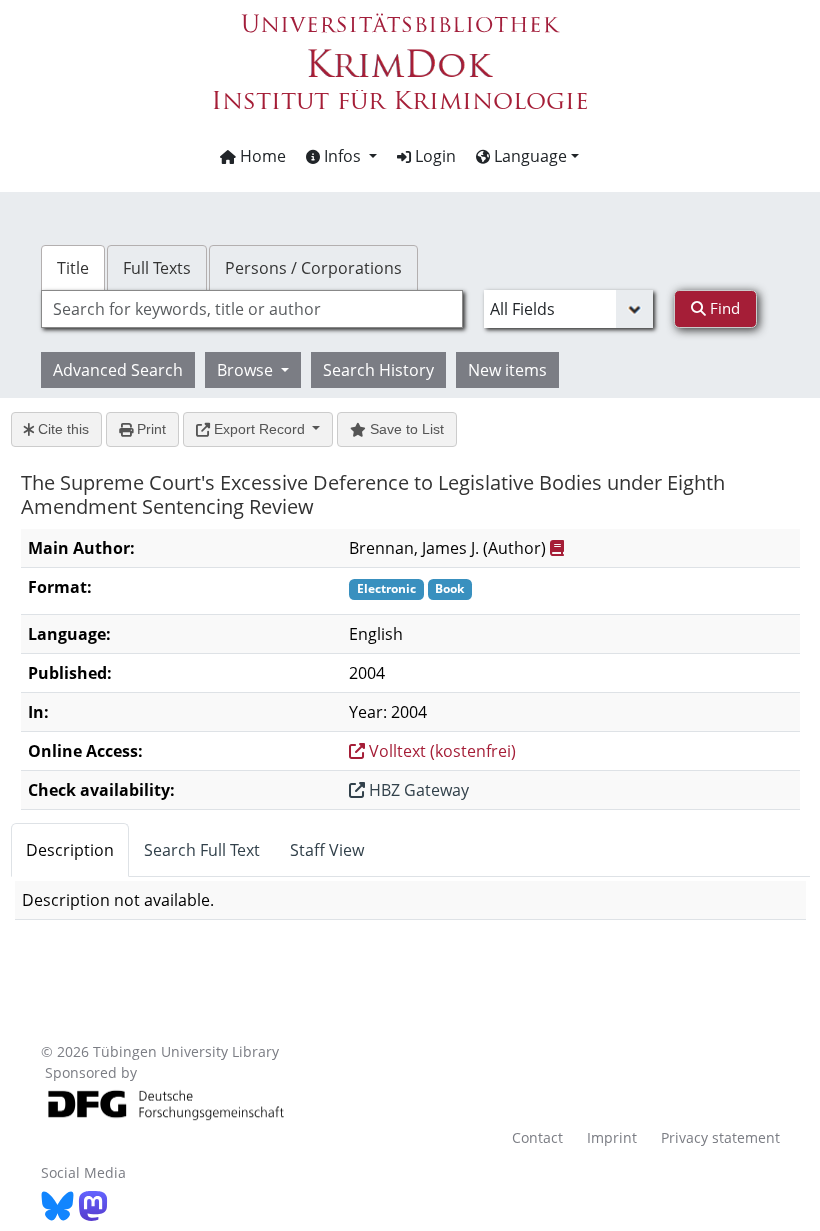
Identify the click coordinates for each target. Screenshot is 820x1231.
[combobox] (252, 309)
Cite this (61, 429)
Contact (537, 1137)
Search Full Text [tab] (202, 850)
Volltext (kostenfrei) (440, 751)
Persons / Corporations (313, 268)
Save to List (405, 429)
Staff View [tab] (327, 850)
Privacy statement (720, 1137)
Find (723, 308)
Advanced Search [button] (118, 370)
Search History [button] (378, 370)
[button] (341, 156)
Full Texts (157, 268)
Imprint (612, 1137)
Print (149, 429)
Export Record (259, 429)
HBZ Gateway (417, 790)
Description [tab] (70, 850)
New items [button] (507, 370)
